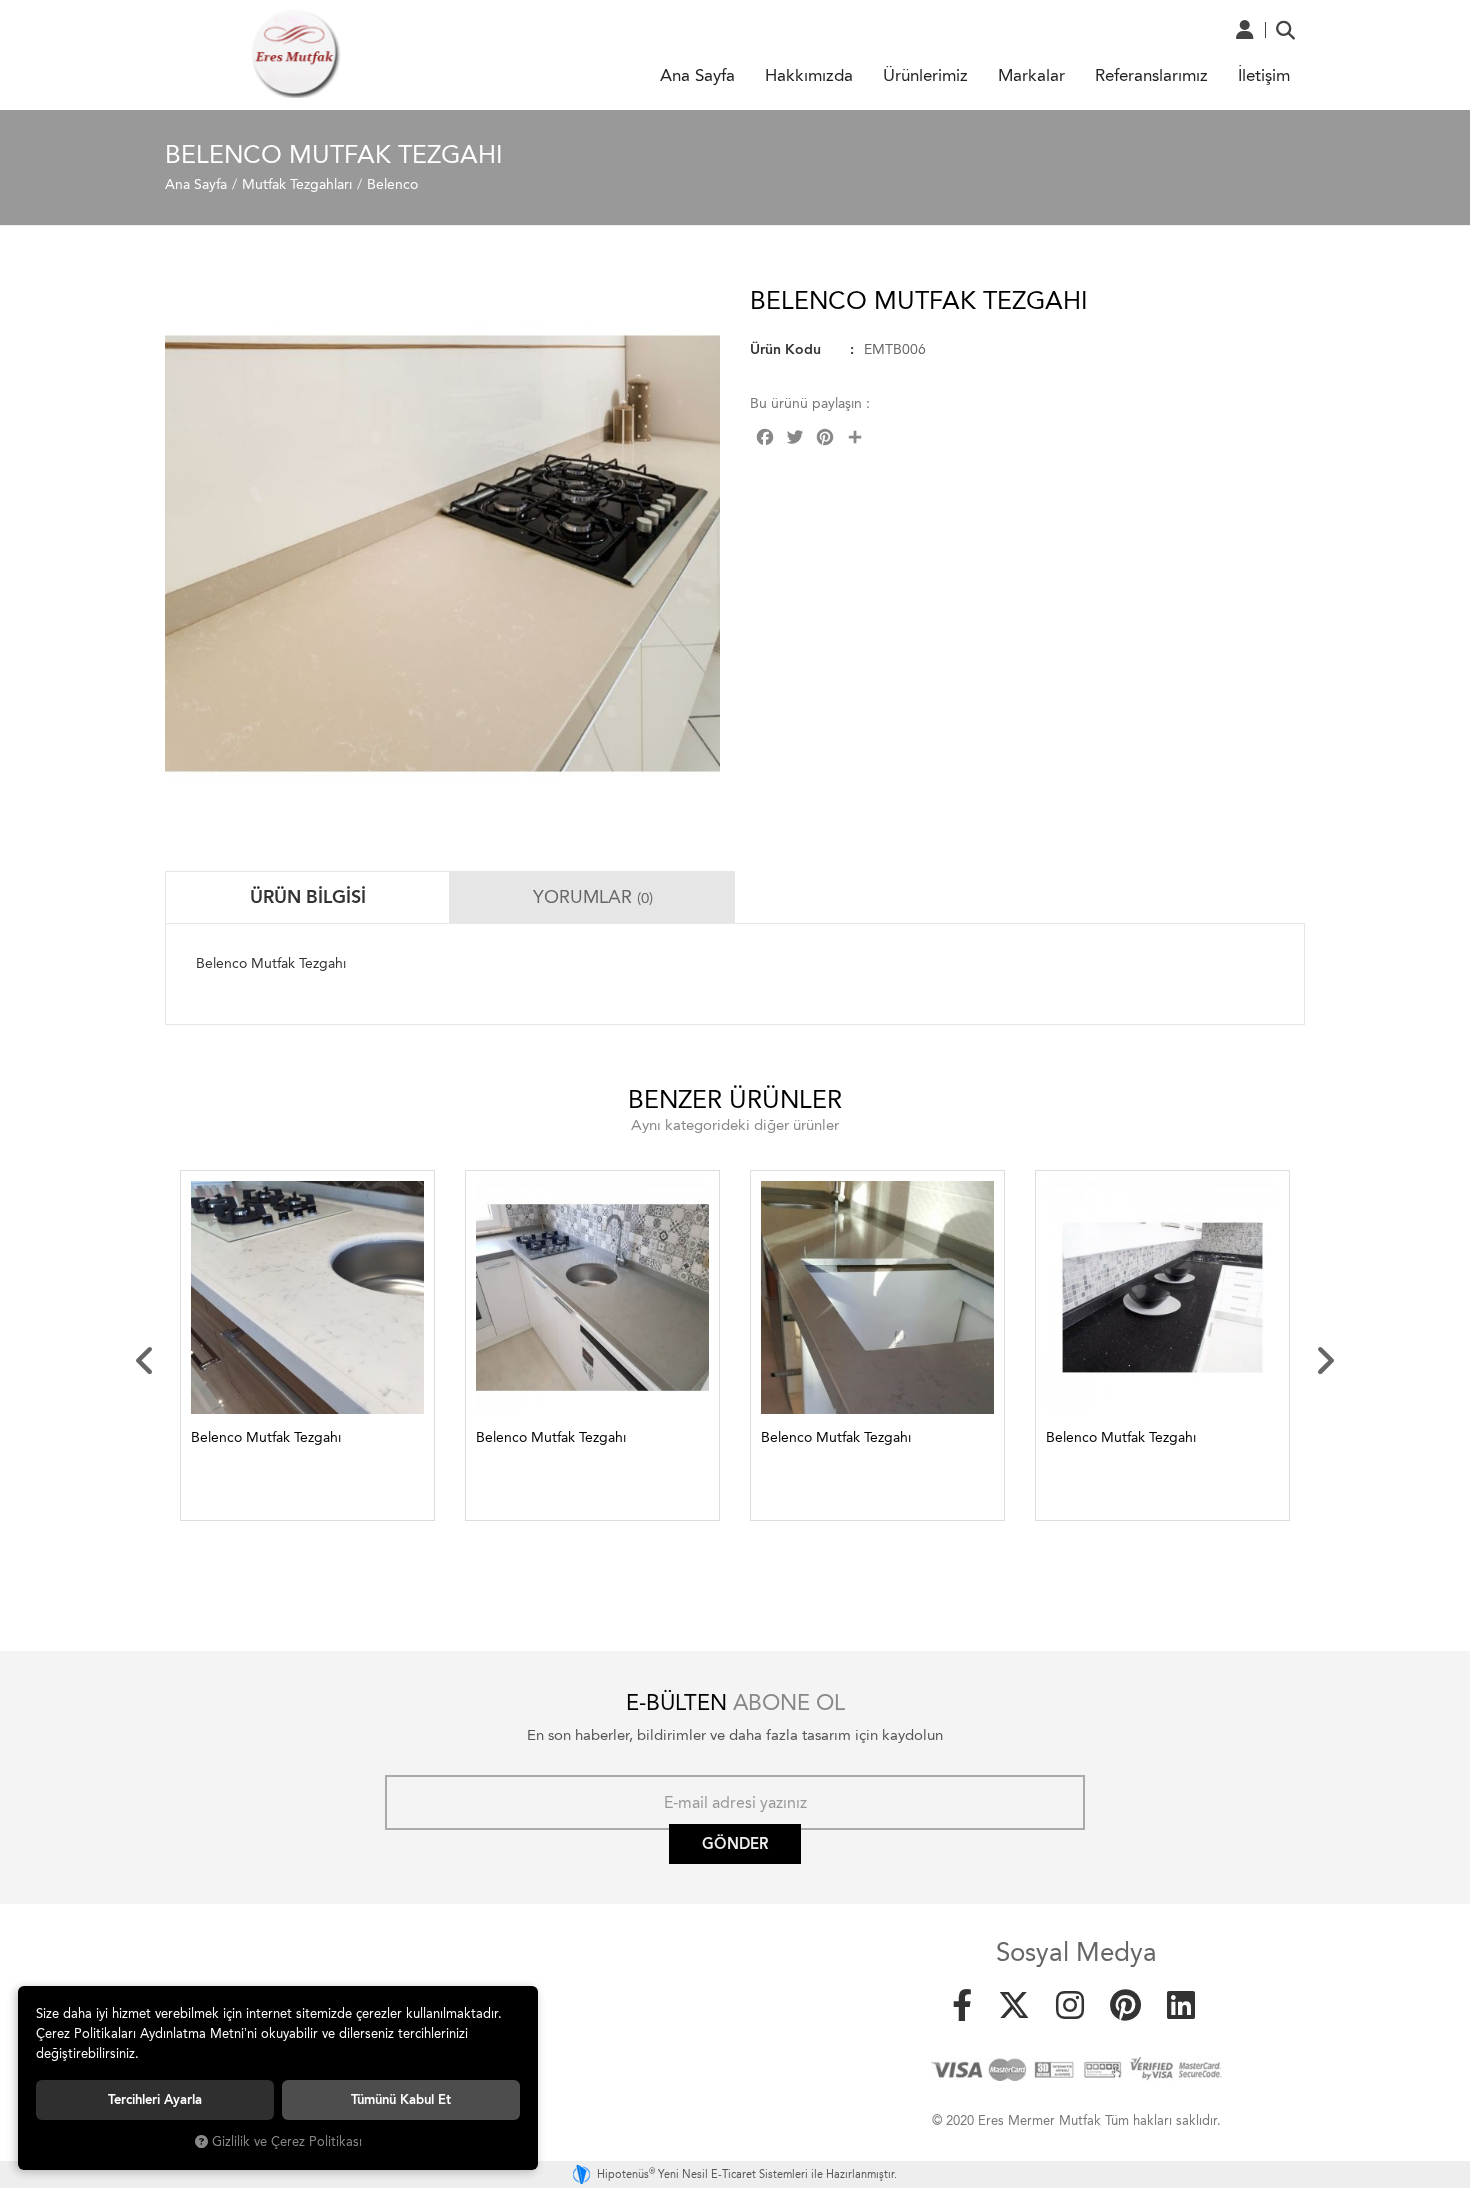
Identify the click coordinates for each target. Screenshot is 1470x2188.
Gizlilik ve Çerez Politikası (287, 2141)
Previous (145, 1361)
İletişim (1264, 75)
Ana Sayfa (697, 75)
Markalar (1031, 75)
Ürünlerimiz (925, 75)
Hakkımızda (809, 75)
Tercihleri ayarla (155, 2099)
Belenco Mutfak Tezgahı (266, 1437)
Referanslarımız (1151, 75)
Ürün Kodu (785, 349)
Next (1325, 1361)
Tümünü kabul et (401, 2099)
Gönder (735, 1844)
